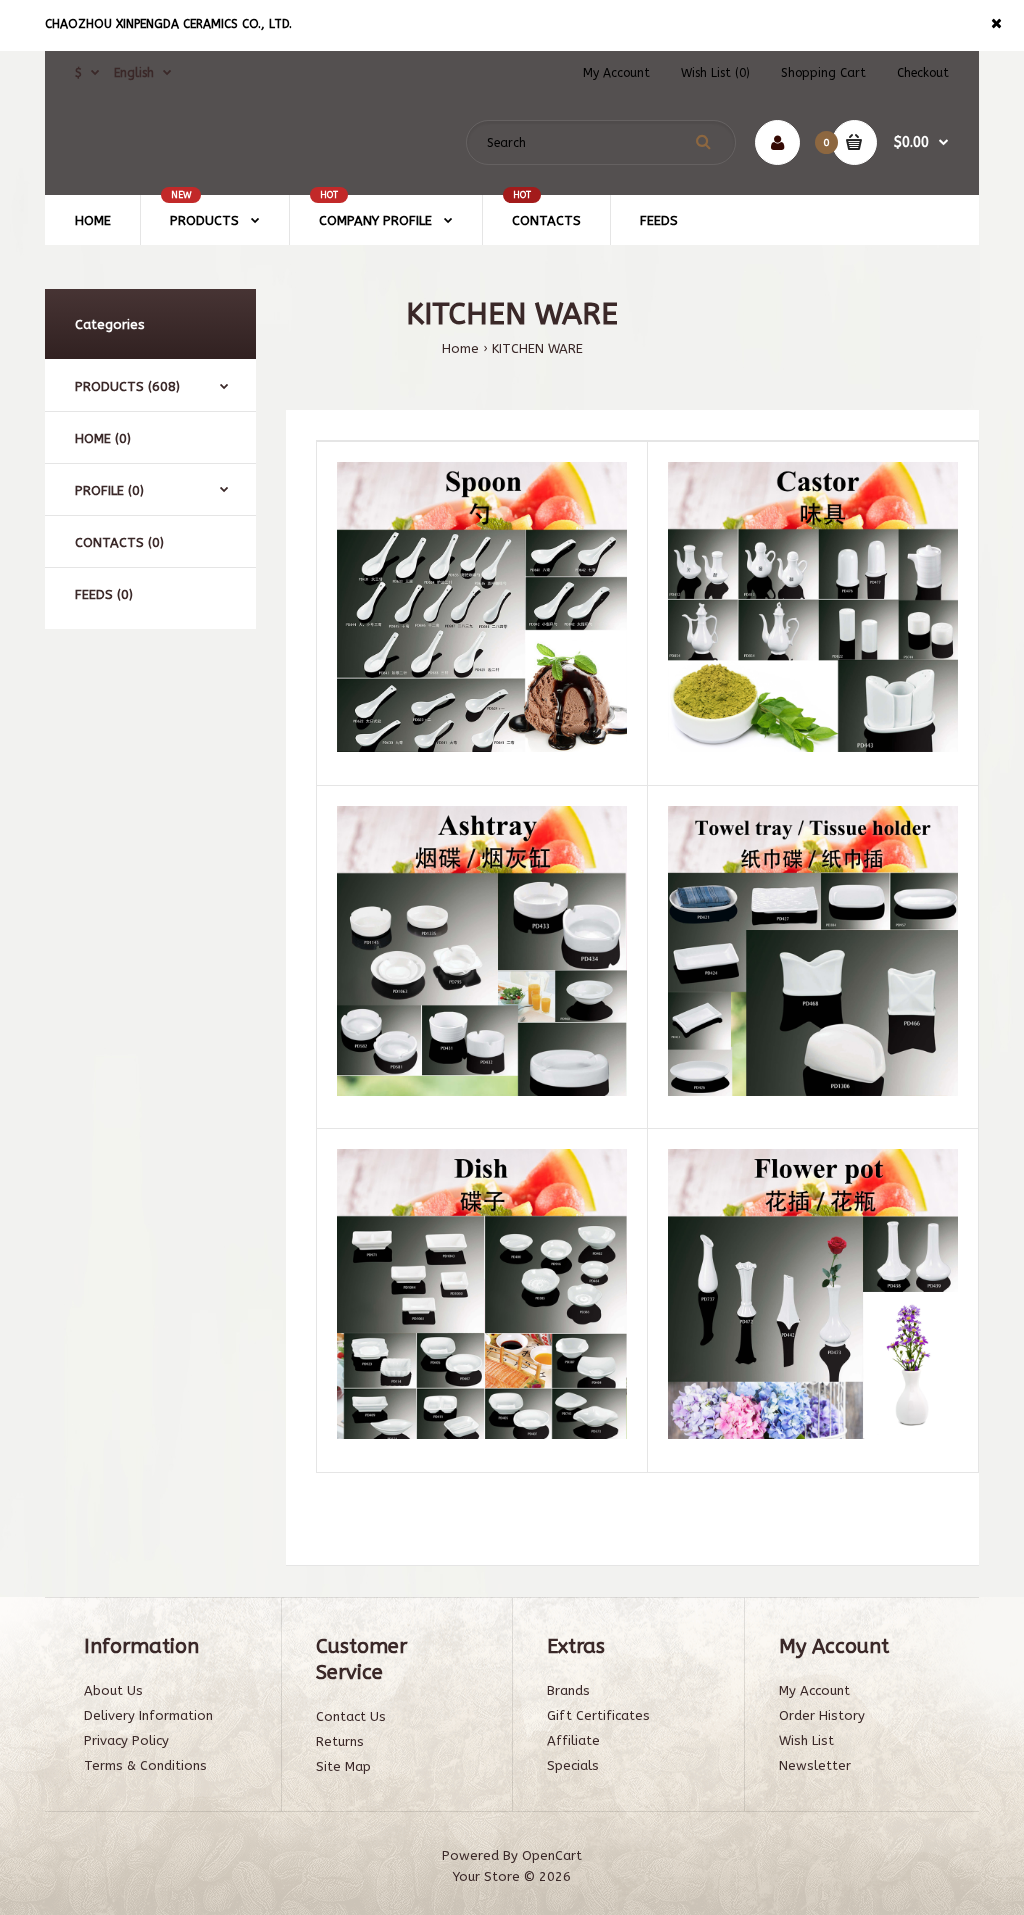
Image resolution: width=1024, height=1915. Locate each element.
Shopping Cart (823, 73)
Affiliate (573, 1740)
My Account (616, 73)
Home (460, 348)
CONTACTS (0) (119, 542)
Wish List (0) (715, 73)
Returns (340, 1741)
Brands (568, 1690)
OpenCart (552, 1855)
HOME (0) (103, 438)
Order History (822, 1715)
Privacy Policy (126, 1740)
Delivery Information (148, 1715)
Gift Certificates (598, 1715)
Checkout (923, 73)
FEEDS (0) (104, 594)
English (134, 73)
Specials (573, 1765)
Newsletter (815, 1765)
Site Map (343, 1766)
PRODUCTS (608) (127, 386)
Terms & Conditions (145, 1765)
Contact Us (351, 1716)
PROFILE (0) (109, 490)
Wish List (806, 1740)
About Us (113, 1690)
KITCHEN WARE (537, 348)
